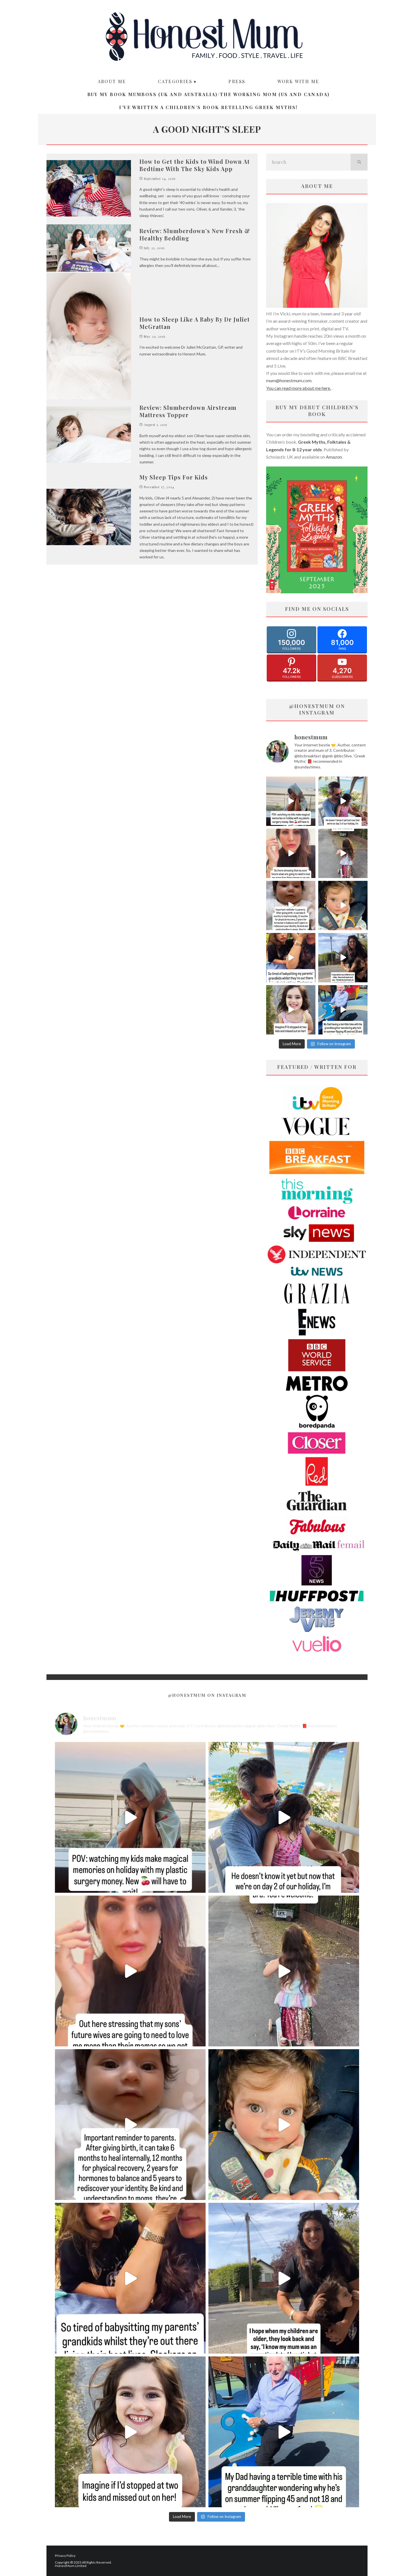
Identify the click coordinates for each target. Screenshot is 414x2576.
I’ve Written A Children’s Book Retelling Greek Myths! (208, 107)
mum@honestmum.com (289, 380)
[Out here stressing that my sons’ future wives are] (291, 853)
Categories (175, 81)
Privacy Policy (65, 2556)
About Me (112, 81)
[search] (359, 162)
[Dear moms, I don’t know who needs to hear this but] (343, 853)
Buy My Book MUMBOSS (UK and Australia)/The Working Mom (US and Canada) (209, 94)
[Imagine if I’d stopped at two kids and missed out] (291, 1010)
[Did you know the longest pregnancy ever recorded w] (343, 906)
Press (237, 81)
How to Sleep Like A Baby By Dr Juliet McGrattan (195, 323)
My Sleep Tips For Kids (174, 477)
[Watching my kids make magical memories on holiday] (291, 801)
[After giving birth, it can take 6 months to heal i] (291, 906)
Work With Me (298, 81)
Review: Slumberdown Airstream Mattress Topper (188, 411)
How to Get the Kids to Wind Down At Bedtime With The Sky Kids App (195, 165)
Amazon (334, 457)
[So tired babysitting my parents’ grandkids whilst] (291, 958)
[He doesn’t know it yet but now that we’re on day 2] (343, 801)
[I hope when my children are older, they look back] (343, 958)
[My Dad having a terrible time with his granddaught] (343, 1010)
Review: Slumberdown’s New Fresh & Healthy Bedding (195, 234)
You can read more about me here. (299, 388)
